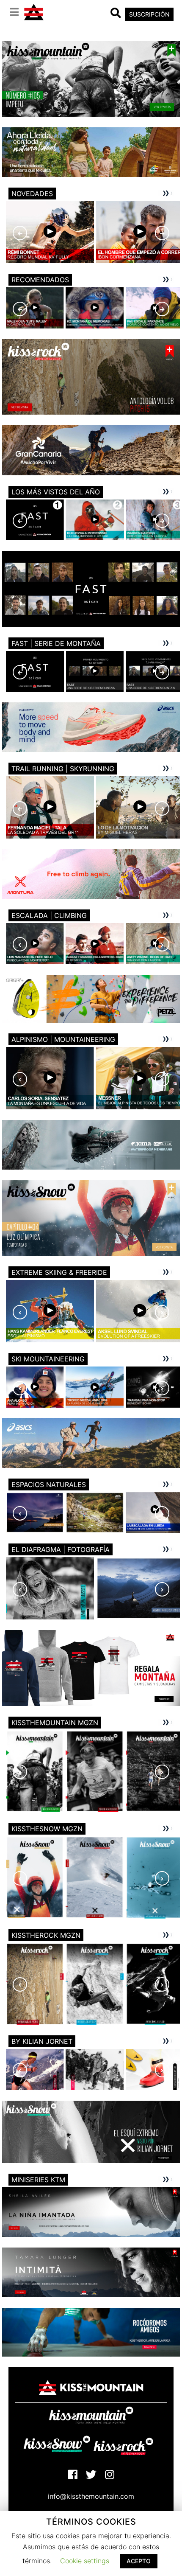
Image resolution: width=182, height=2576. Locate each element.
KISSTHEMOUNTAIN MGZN (55, 1723)
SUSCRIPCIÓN (149, 14)
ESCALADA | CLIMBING (49, 915)
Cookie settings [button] (85, 2561)
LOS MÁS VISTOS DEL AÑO (56, 492)
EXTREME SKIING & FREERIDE (59, 1272)
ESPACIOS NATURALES (49, 1484)
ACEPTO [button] (139, 2561)
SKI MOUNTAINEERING (48, 1359)
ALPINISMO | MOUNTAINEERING (63, 1039)
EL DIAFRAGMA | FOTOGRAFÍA (61, 1549)
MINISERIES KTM (38, 2180)
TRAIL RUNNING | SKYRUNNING (63, 769)
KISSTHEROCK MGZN (46, 1935)
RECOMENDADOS (40, 280)
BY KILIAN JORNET (42, 2041)
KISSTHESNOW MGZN (47, 1829)
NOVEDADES (32, 194)
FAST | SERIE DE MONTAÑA (56, 643)
